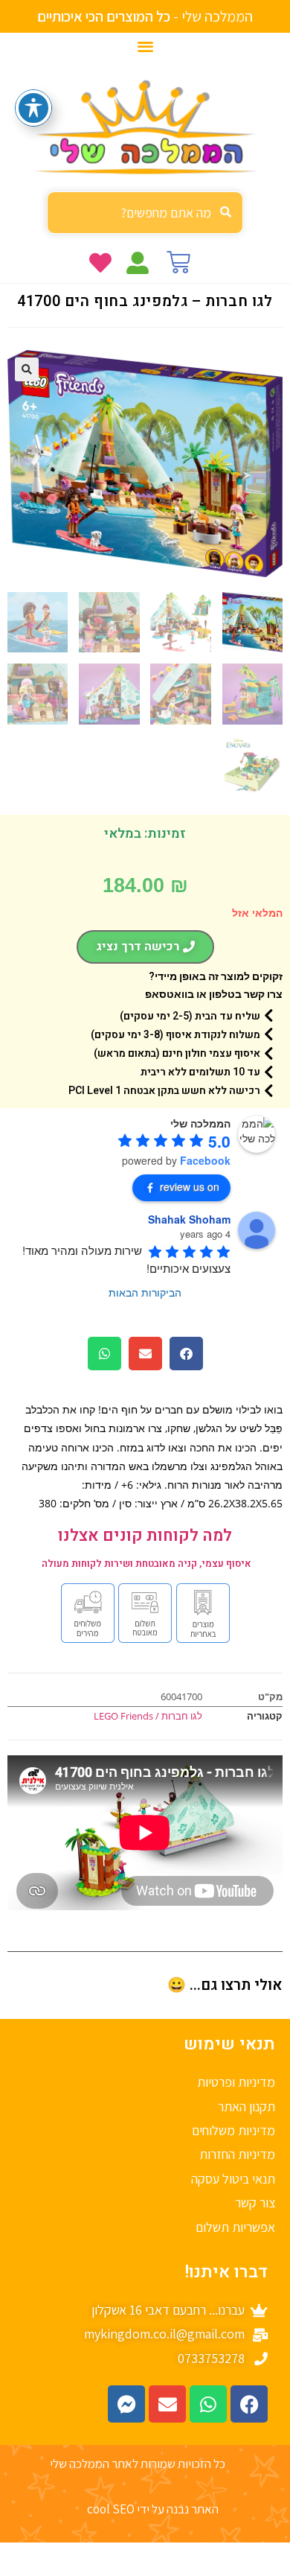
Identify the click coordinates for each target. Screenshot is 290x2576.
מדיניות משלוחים (233, 2130)
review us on (190, 1186)
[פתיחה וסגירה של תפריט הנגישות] (33, 108)
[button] (145, 46)
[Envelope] (167, 2404)
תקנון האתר (246, 2106)
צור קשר (255, 2203)
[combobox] (145, 213)
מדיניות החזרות (237, 2154)
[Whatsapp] (208, 2404)
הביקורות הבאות (145, 1292)
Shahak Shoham (189, 1219)
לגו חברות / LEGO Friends (148, 1716)
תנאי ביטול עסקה (233, 2179)
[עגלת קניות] (178, 262)
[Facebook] (249, 2404)
